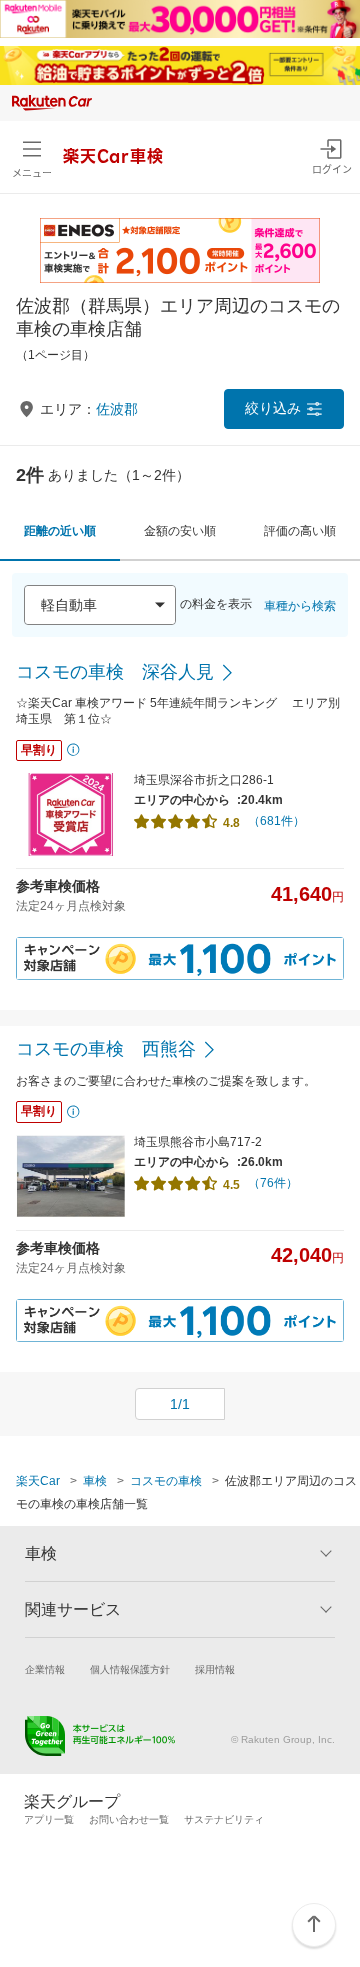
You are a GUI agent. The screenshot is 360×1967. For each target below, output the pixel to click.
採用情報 (215, 1669)
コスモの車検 (166, 1481)
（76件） (273, 1183)
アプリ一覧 (49, 1819)
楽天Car (38, 1481)
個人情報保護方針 (130, 1669)
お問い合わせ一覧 (129, 1819)
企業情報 (45, 1669)
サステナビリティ (224, 1819)
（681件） (276, 821)
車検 (95, 1481)
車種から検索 (300, 606)
